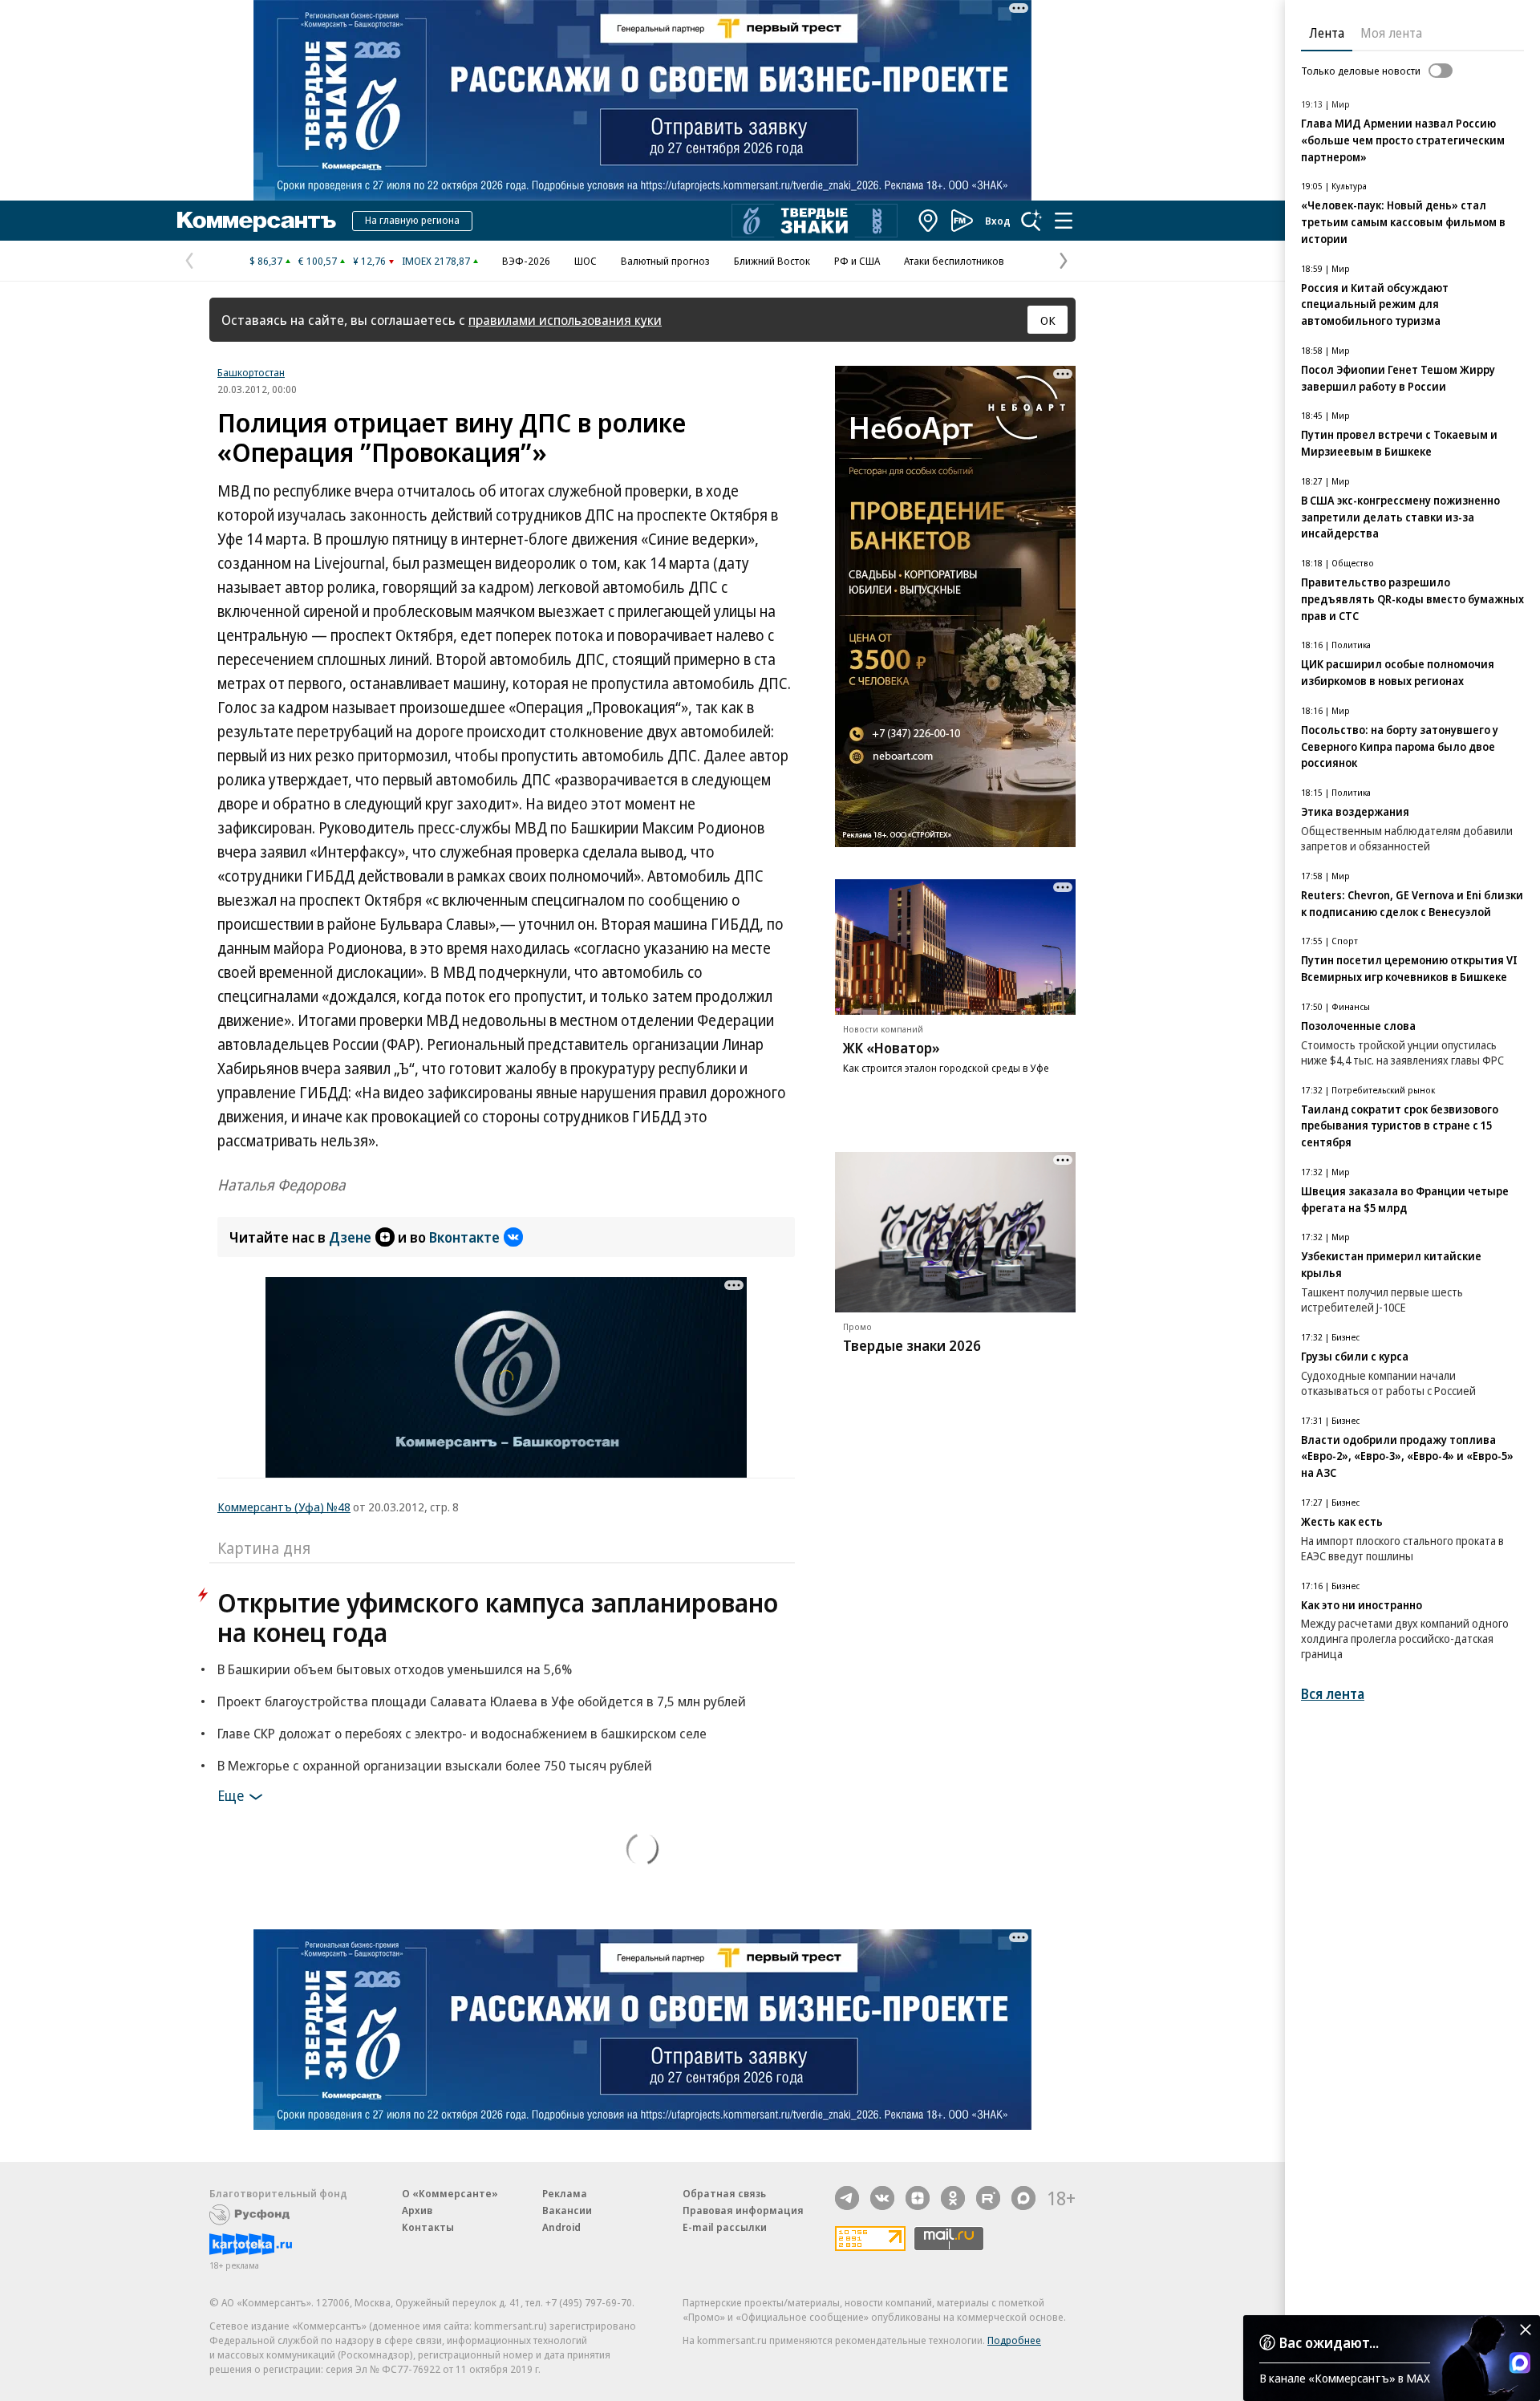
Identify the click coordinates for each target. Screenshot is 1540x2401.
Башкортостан (251, 372)
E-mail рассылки (725, 2227)
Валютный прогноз (665, 261)
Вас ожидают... (1329, 2342)
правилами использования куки (565, 320)
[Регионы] (929, 221)
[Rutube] (988, 2198)
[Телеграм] (847, 2198)
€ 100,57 (318, 261)
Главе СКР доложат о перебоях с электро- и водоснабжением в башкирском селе (462, 1733)
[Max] (1023, 2198)
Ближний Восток (772, 261)
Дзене (350, 1237)
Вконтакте (464, 1237)
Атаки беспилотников (954, 261)
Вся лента (1333, 1694)
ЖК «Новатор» (892, 1048)
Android (561, 2227)
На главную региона (412, 220)
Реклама (565, 2193)
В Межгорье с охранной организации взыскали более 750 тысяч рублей (435, 1765)
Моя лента (1391, 33)
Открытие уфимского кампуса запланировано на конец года (498, 1617)
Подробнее (1014, 2340)
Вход (998, 221)
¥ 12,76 (369, 261)
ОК (1048, 320)
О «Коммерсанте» (450, 2193)
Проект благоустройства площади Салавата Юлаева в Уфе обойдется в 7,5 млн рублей (482, 1701)
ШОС (586, 261)
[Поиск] (1031, 221)
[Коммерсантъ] (257, 221)
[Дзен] (918, 2198)
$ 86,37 (266, 261)
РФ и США (857, 261)
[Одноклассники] (953, 2198)
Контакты (428, 2227)
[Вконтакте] (882, 2198)
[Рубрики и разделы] (1064, 221)
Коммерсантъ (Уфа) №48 (284, 1507)
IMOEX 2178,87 (436, 261)
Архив (417, 2210)
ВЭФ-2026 (526, 261)
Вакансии (567, 2210)
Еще (231, 1795)
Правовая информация (743, 2210)
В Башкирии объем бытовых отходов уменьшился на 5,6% (395, 1669)
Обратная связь (724, 2193)
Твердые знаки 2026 (912, 1345)
